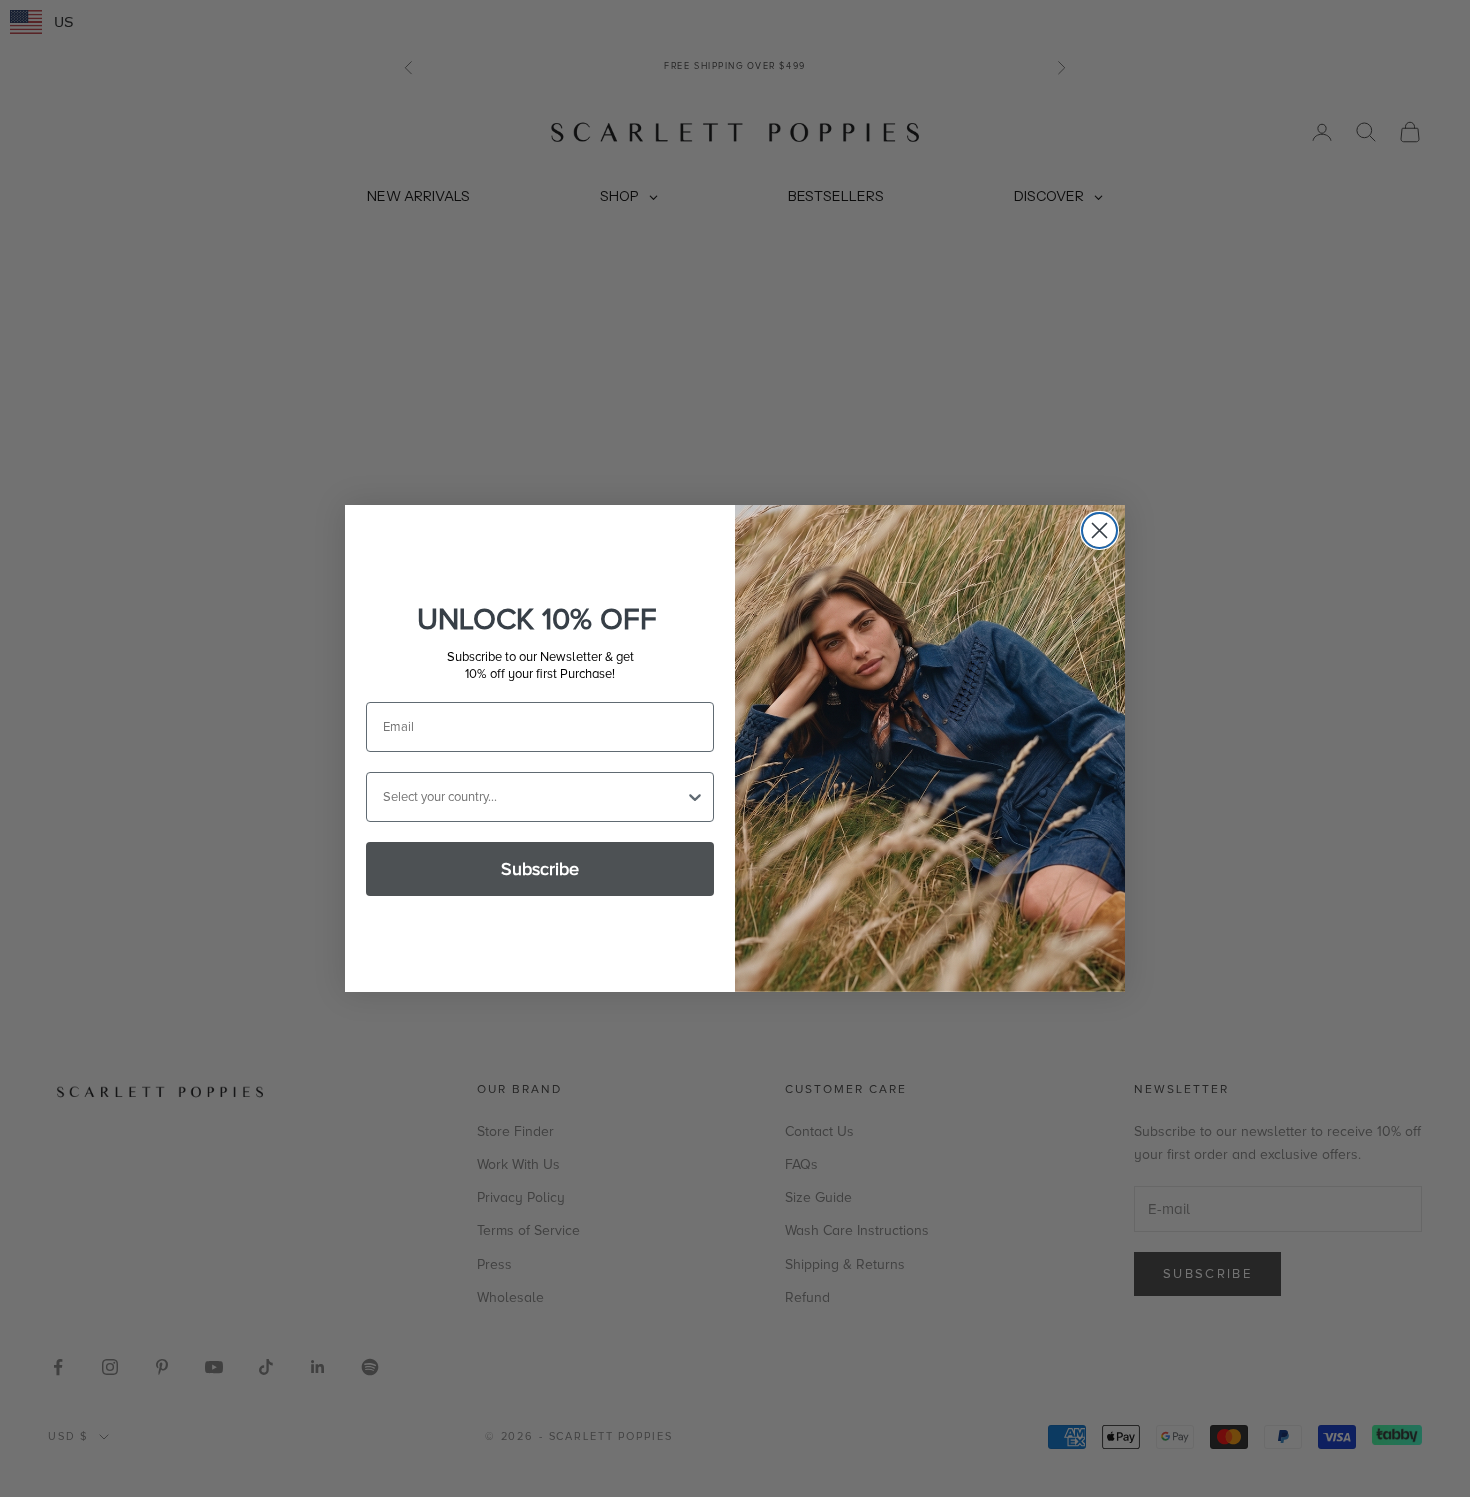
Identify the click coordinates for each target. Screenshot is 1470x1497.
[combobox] (534, 797)
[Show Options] (695, 797)
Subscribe (540, 869)
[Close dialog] (1099, 530)
